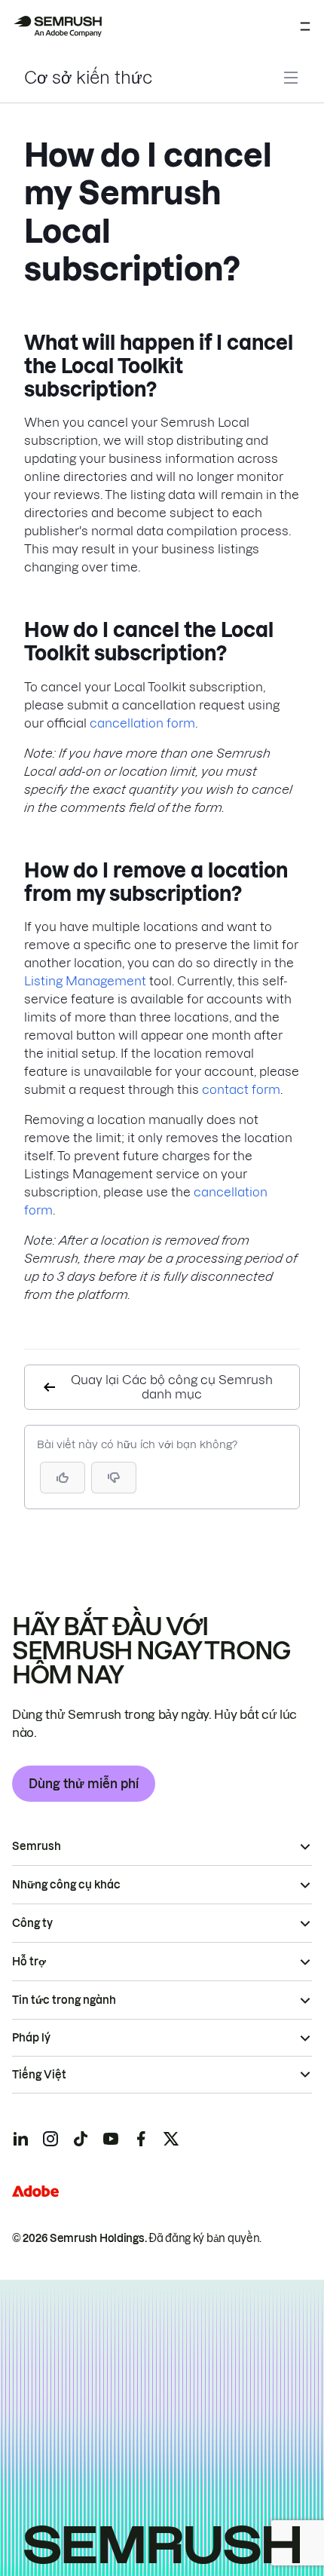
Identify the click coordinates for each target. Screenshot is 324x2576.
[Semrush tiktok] (81, 2139)
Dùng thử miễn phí (84, 1784)
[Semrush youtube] (111, 2139)
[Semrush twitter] (171, 2139)
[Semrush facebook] (141, 2139)
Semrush (37, 1846)
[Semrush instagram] (50, 2139)
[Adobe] (35, 2191)
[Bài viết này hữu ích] (63, 1478)
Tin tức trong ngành (64, 2000)
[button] (114, 1478)
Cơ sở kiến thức (88, 78)
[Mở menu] (305, 26)
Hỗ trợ (29, 1962)
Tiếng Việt (39, 2075)
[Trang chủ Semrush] (57, 26)
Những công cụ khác (66, 1885)
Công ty (32, 1923)
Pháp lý (31, 2038)
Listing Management (85, 981)
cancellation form (142, 723)
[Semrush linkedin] (20, 2139)
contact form (241, 1089)
